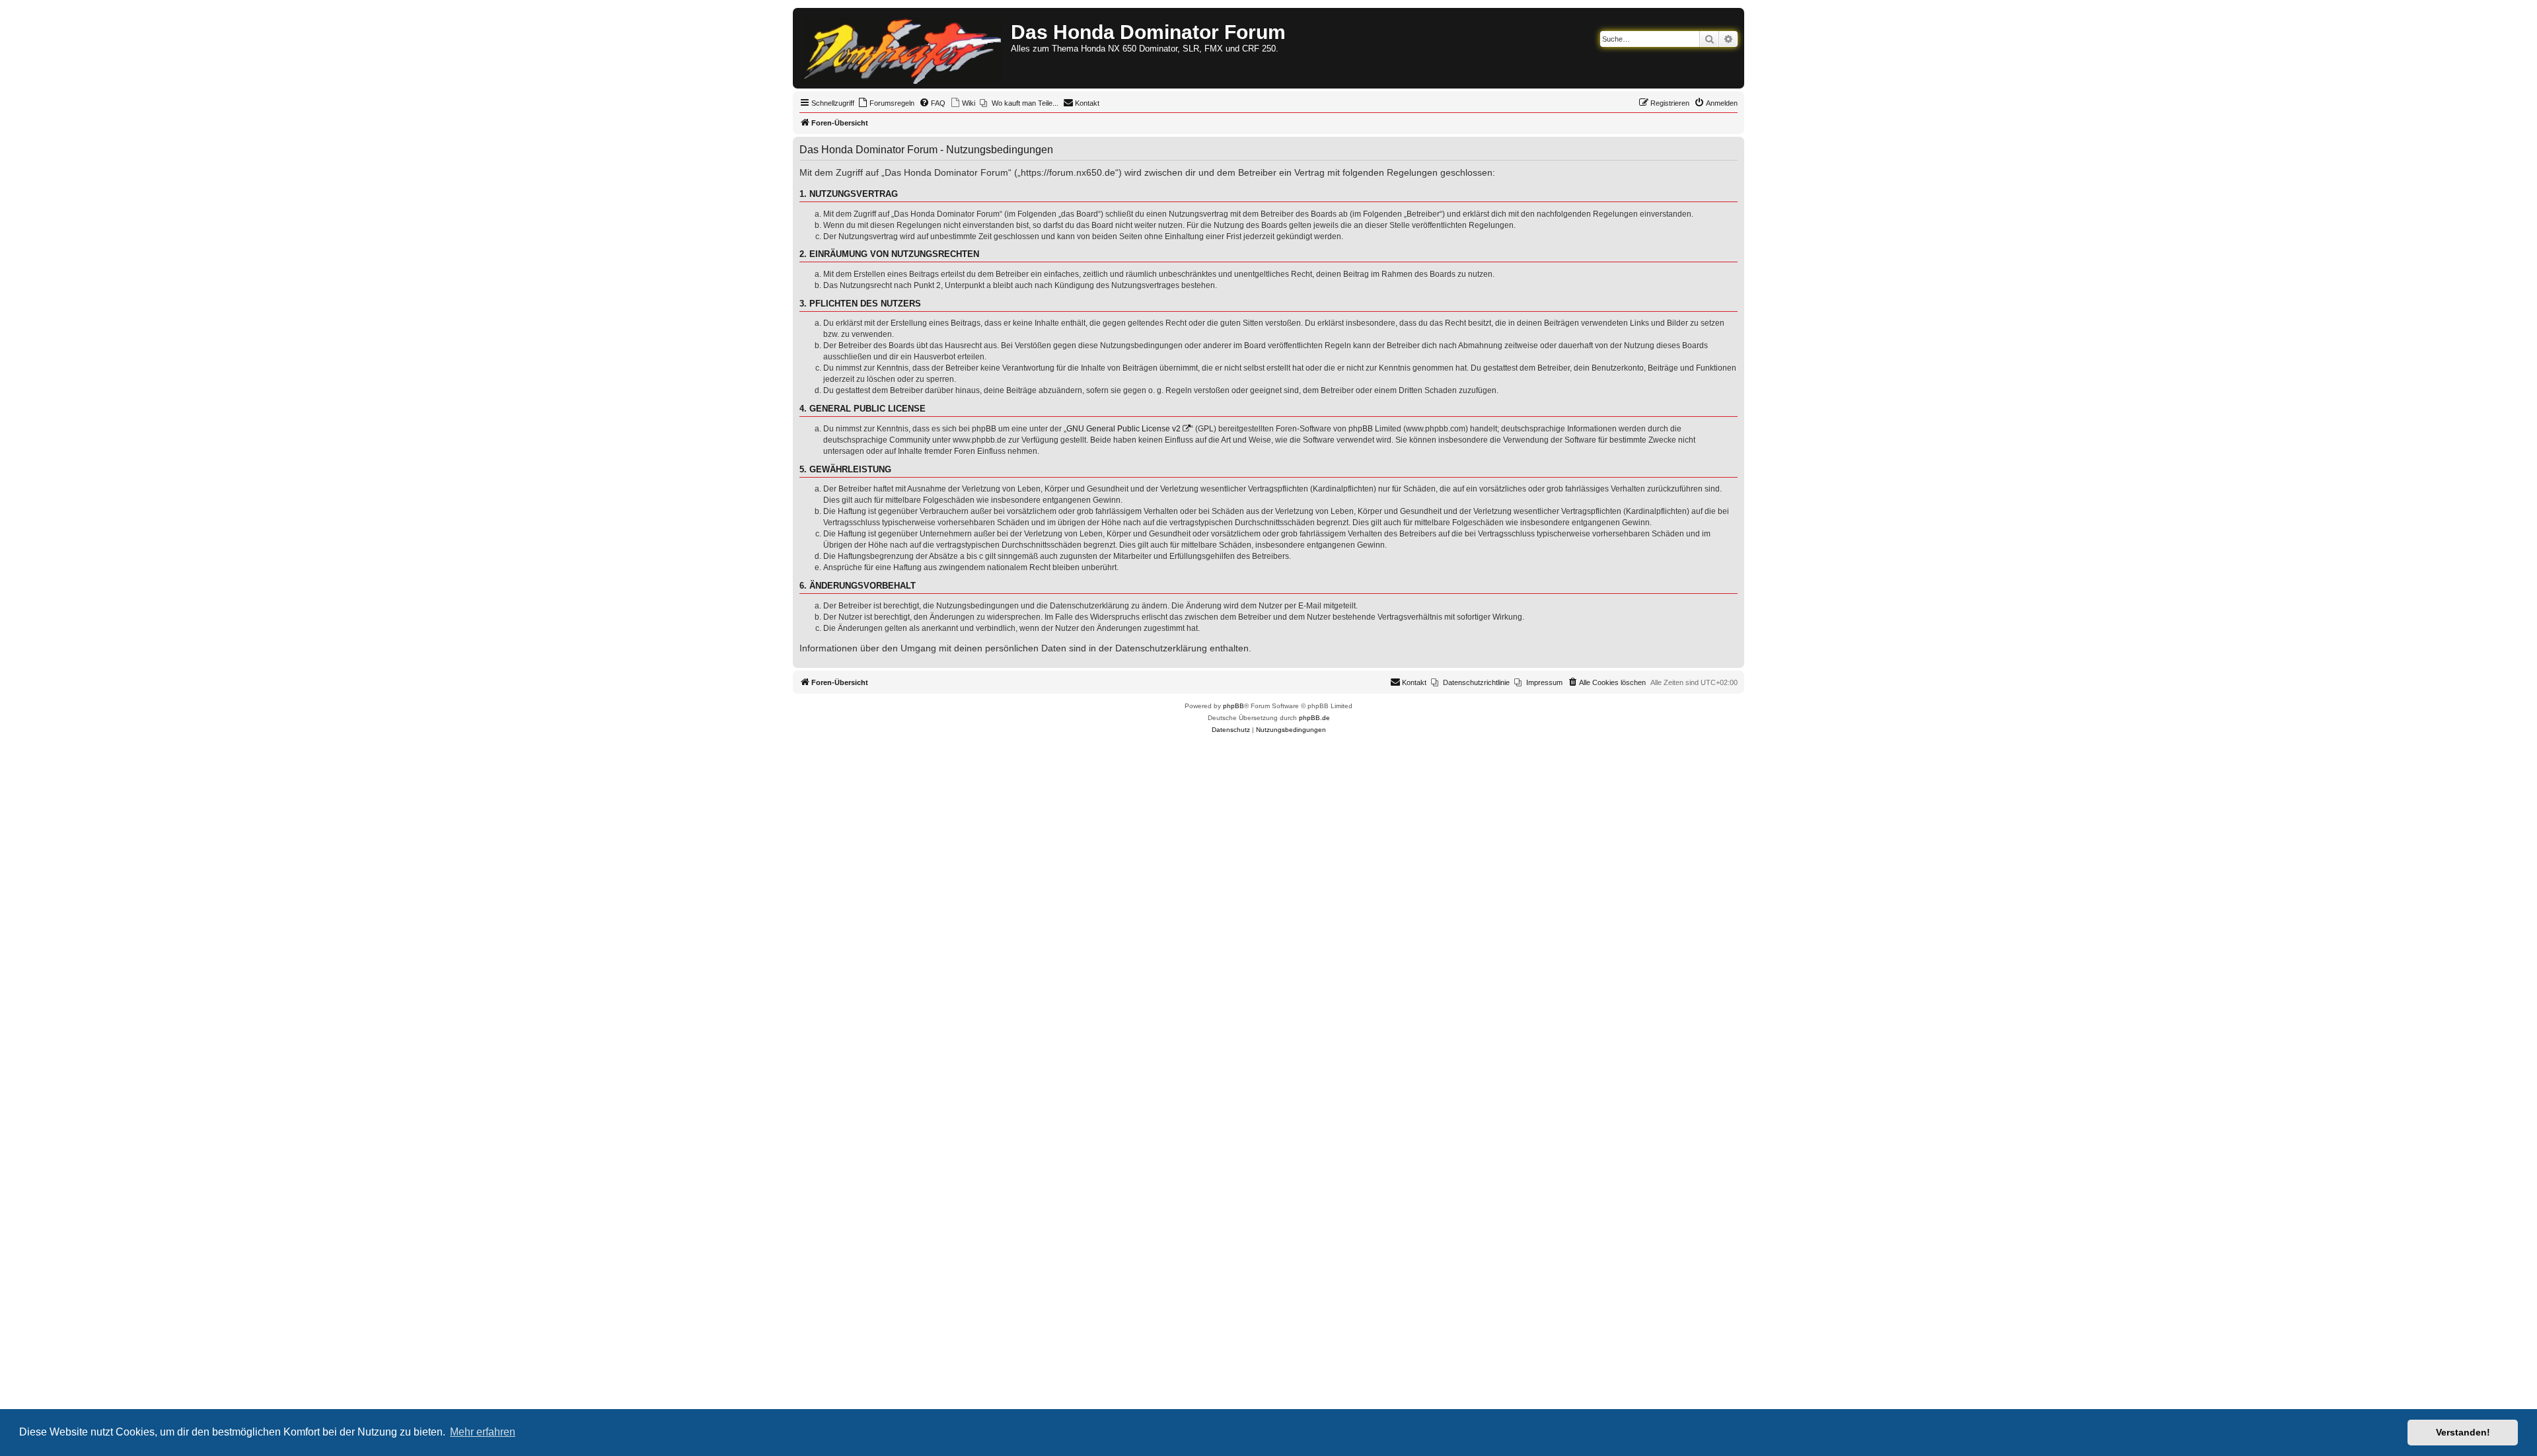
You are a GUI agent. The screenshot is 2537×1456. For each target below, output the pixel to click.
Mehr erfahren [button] (483, 1432)
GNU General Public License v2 (1123, 429)
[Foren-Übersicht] (903, 48)
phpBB (1233, 706)
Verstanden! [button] (2463, 1432)
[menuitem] (886, 103)
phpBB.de (1314, 718)
